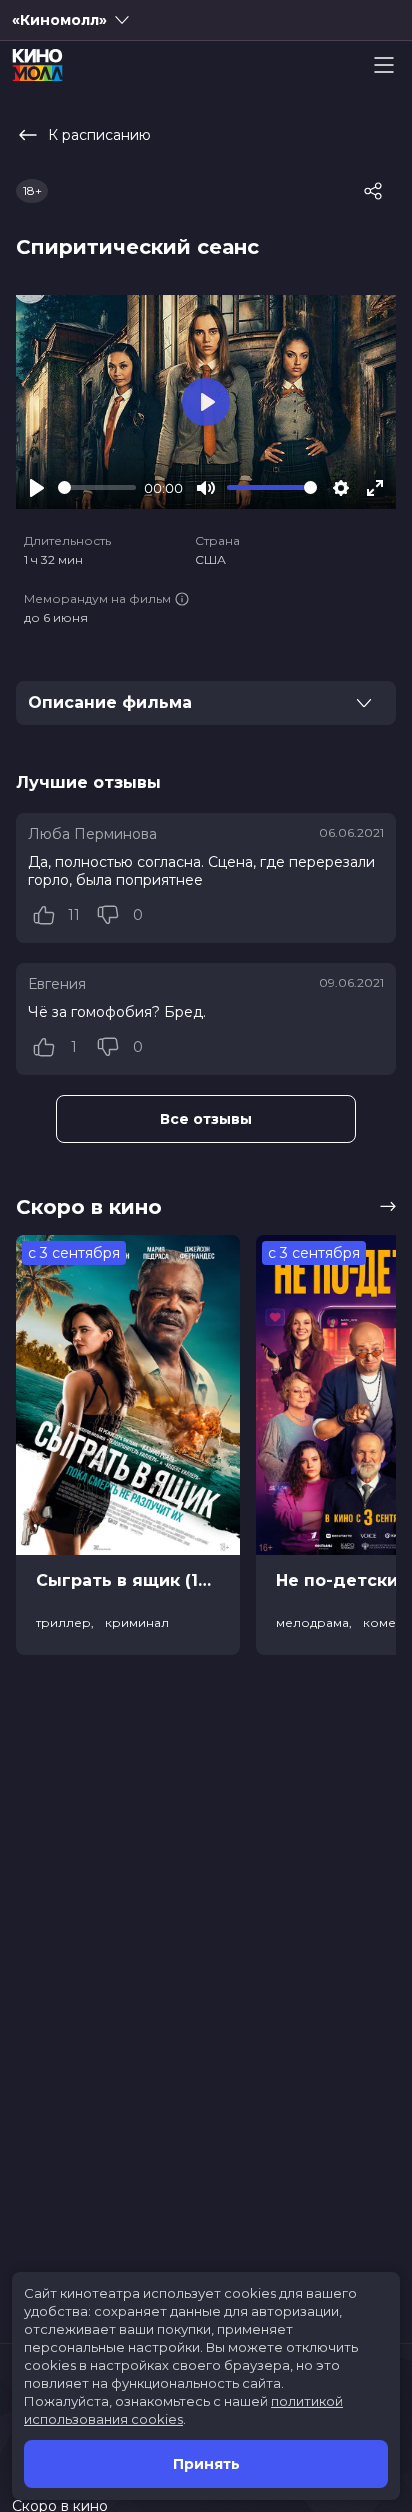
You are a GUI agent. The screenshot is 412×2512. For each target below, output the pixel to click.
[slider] (97, 487)
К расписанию (99, 135)
